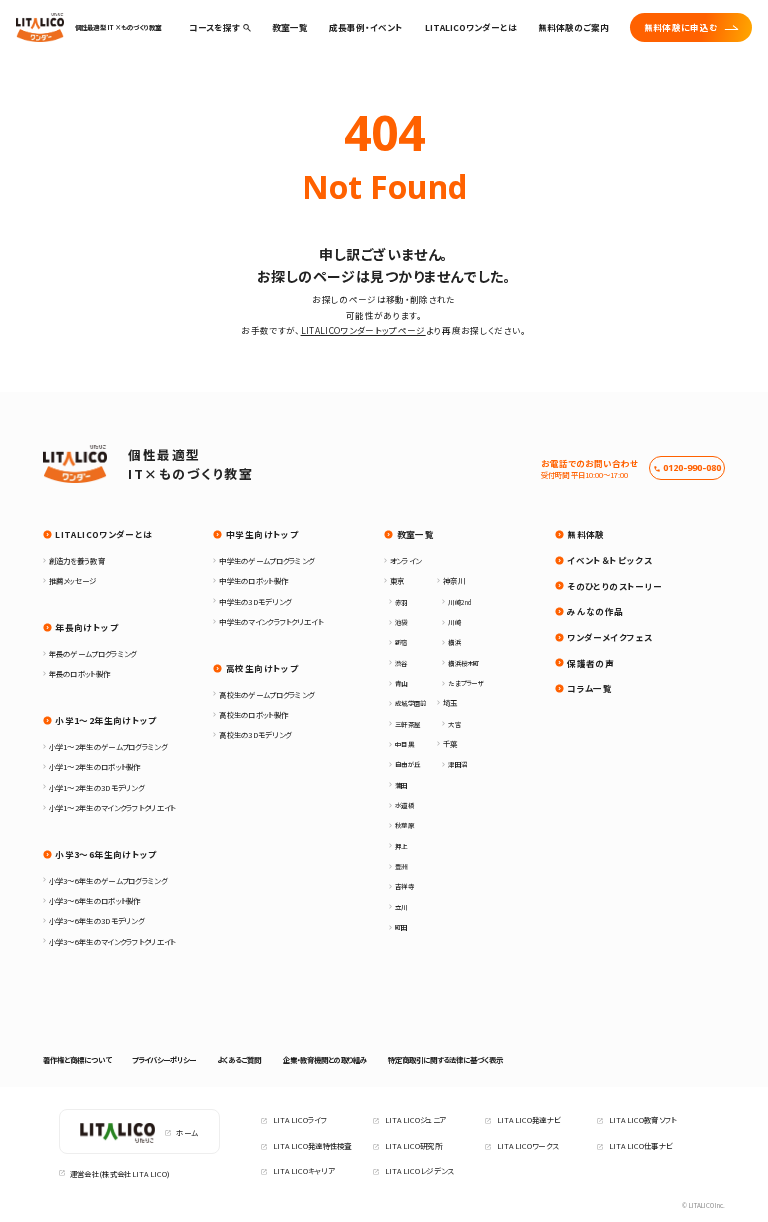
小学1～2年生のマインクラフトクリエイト (112, 807)
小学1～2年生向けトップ (105, 720)
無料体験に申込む (681, 27)
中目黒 (404, 744)
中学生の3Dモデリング (255, 601)
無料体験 (585, 534)
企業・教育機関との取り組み (325, 1059)
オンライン (405, 560)
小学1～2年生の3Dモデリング (96, 787)
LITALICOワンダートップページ (363, 330)
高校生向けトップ (262, 668)
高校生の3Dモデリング (255, 734)
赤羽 (401, 602)
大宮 (454, 724)
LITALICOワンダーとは (471, 27)
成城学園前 (410, 703)
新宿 (401, 642)
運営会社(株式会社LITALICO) (120, 1173)
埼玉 (450, 702)
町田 (401, 927)
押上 (401, 846)
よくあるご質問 (239, 1059)
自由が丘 (407, 764)
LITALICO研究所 (413, 1145)
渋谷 (401, 663)
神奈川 (454, 580)
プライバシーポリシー (164, 1059)
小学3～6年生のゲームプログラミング (108, 880)
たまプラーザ (465, 683)
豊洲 (401, 866)
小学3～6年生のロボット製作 (95, 900)
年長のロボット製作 (80, 673)
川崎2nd (459, 602)
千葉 (450, 743)
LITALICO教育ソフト (643, 1119)
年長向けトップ (86, 627)
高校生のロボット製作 (253, 714)
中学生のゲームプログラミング (266, 560)
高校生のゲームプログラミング (266, 694)
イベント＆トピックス (609, 560)
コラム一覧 (589, 688)
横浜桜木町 (463, 663)
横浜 (454, 642)
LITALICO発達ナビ (529, 1119)
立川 (401, 907)
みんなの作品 (595, 611)
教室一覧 (415, 534)
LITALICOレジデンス (419, 1170)
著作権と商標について (77, 1059)
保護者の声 (590, 663)
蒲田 (401, 785)
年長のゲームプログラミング (93, 653)
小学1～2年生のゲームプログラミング (108, 746)
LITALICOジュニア (415, 1119)
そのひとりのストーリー (614, 586)
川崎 (454, 622)
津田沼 (457, 764)
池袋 (401, 622)
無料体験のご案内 (573, 27)
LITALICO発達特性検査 (312, 1145)
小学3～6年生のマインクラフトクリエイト (112, 941)
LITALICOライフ (300, 1119)
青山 (401, 683)
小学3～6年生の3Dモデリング (96, 920)
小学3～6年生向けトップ (105, 854)
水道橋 (404, 805)
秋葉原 (404, 825)
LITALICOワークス (528, 1145)
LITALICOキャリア (304, 1170)
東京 (397, 580)
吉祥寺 (404, 886)
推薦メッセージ (73, 580)
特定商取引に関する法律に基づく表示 (445, 1059)
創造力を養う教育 (77, 560)
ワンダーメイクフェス (609, 637)
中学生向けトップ (262, 534)
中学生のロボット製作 (253, 580)
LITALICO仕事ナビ (641, 1145)
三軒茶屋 (407, 724)
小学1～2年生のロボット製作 (95, 766)
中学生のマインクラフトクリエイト (271, 621)
